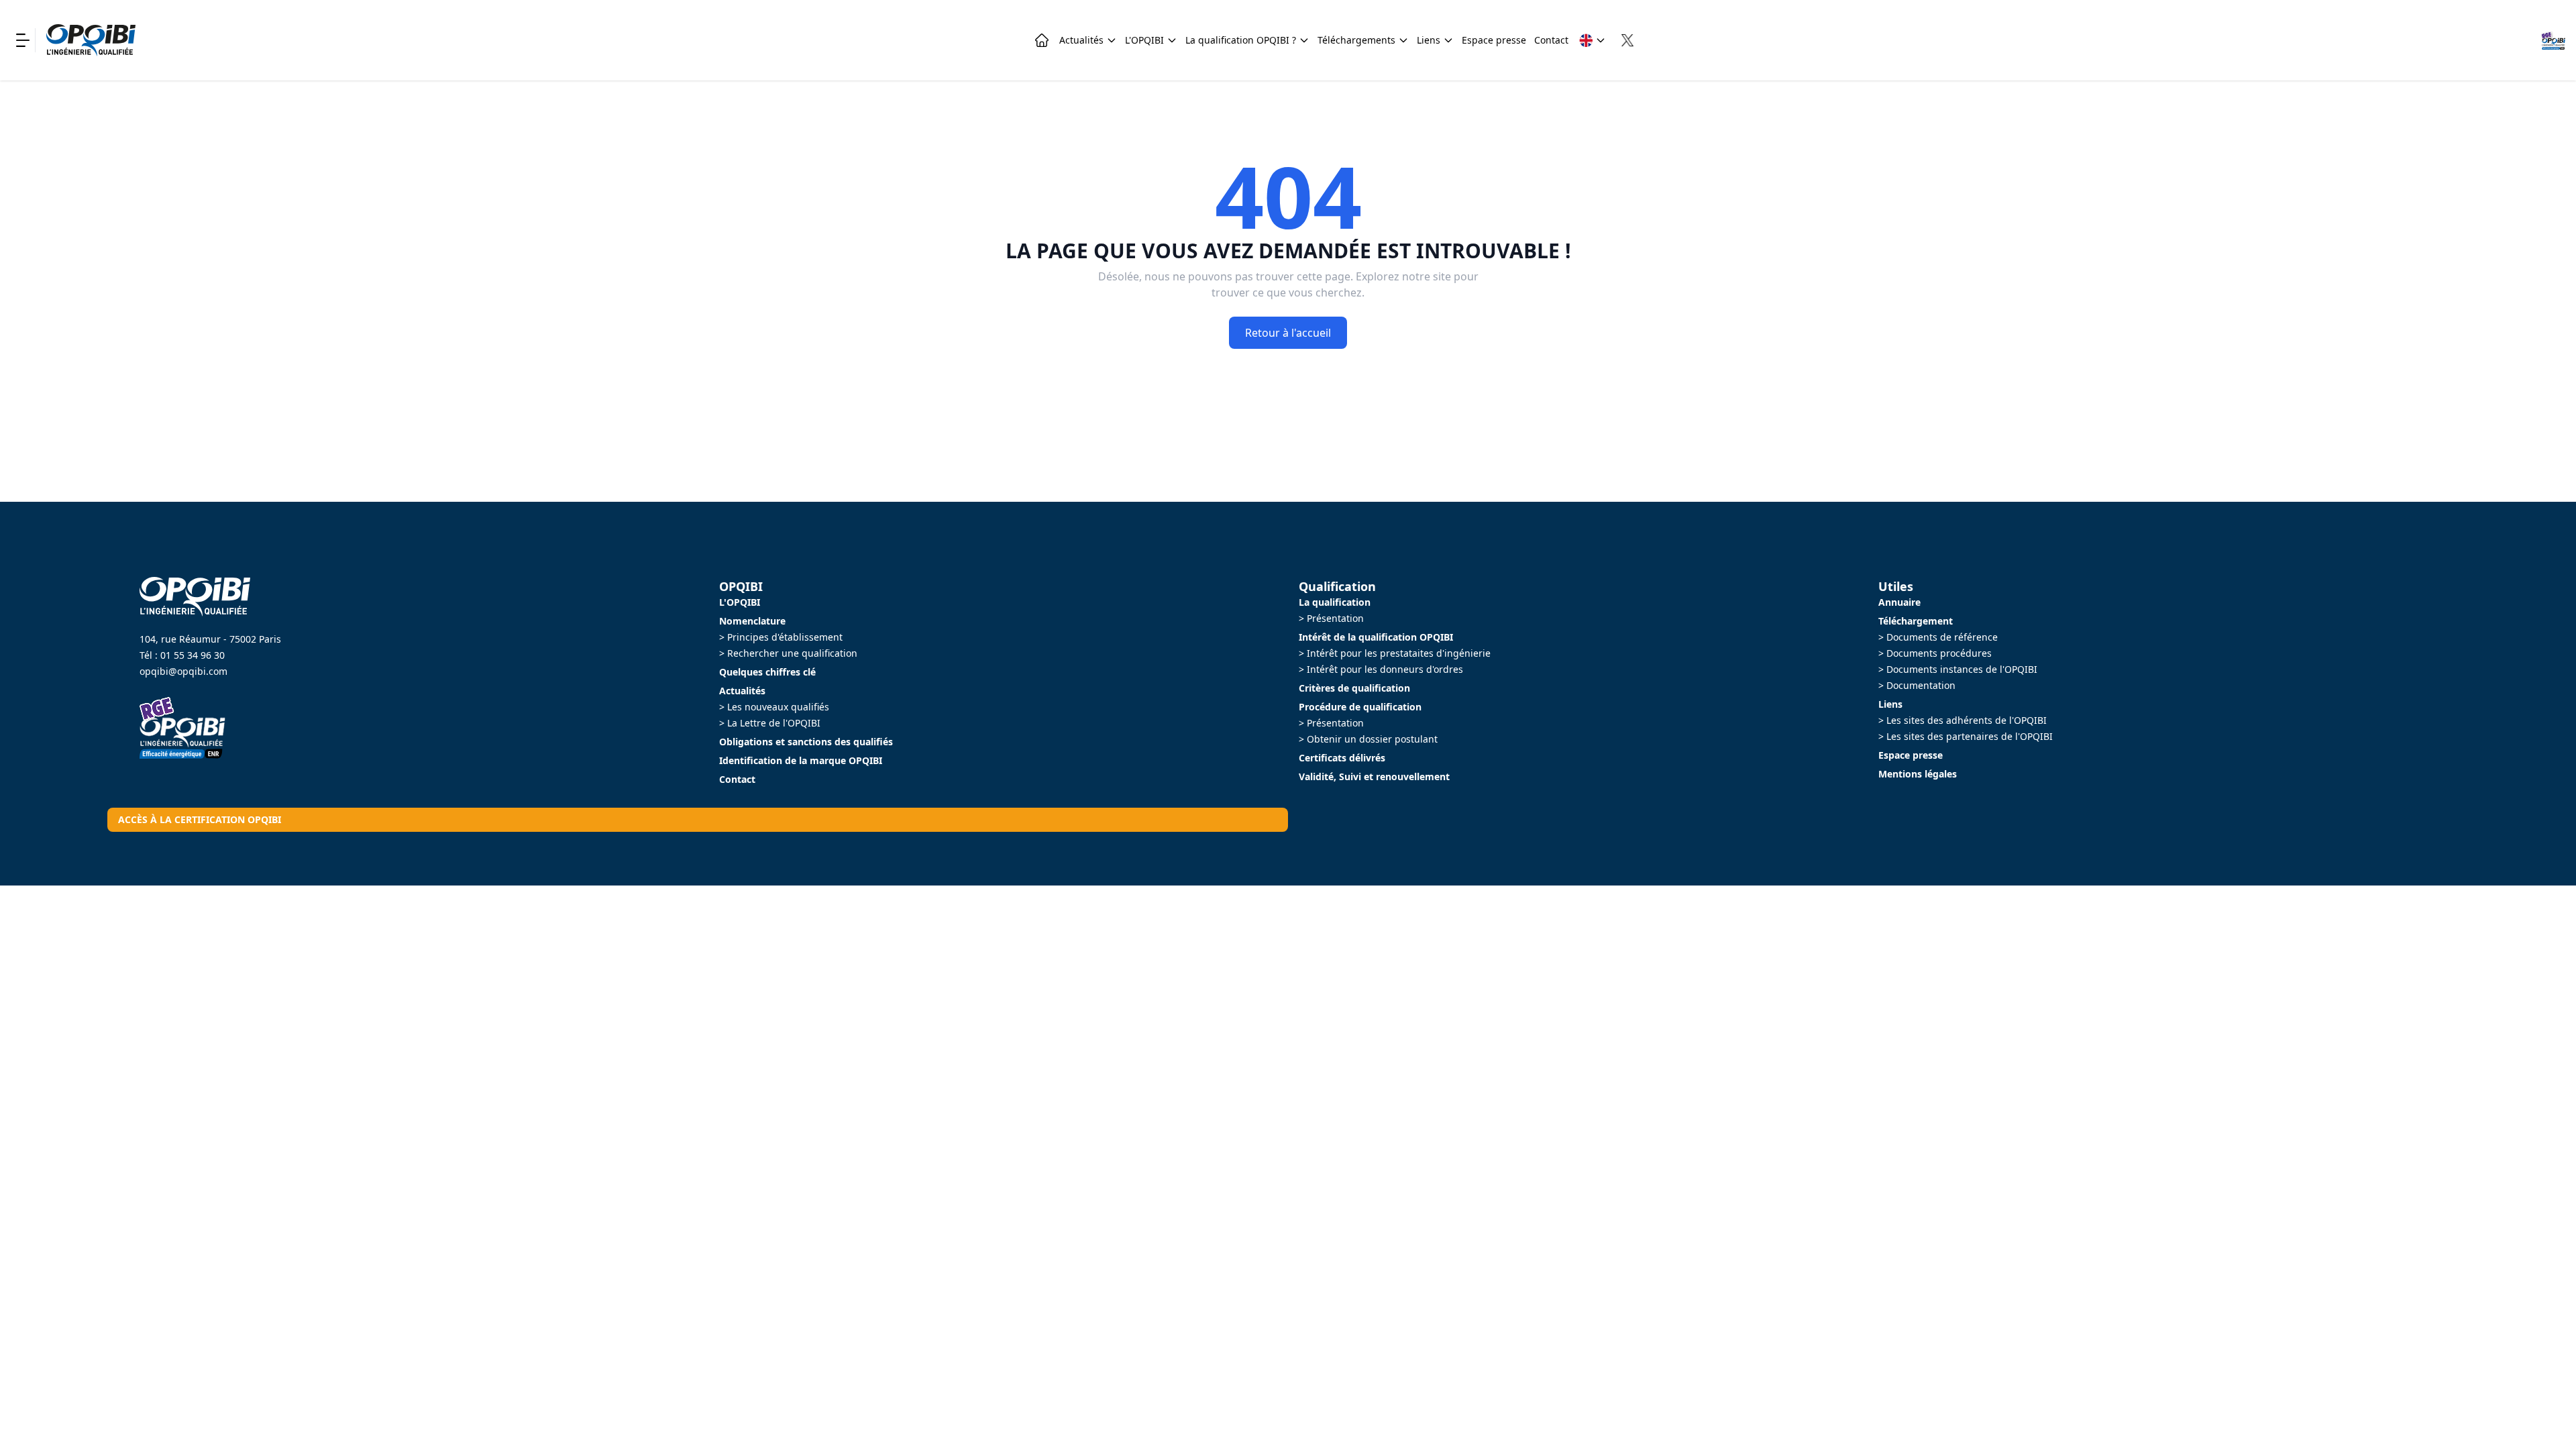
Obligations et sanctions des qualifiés (806, 742)
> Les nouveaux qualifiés (774, 707)
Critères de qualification (1354, 688)
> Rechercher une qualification (788, 653)
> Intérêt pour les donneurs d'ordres (1381, 669)
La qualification (1335, 602)
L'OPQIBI (1144, 40)
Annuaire (1899, 602)
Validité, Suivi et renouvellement (1374, 776)
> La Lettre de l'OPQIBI (770, 723)
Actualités (1081, 40)
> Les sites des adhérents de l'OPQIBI (1963, 720)
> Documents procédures (1935, 653)
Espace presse (1494, 40)
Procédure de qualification (1360, 707)
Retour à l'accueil (1288, 333)
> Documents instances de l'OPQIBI (1958, 669)
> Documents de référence (1938, 637)
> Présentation (1331, 618)
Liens (1429, 40)
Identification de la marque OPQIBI (801, 760)
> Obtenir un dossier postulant (1368, 739)
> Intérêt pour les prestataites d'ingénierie (1395, 653)
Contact (1551, 40)
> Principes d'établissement (781, 637)
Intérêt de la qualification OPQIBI (1376, 637)
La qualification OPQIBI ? (1241, 40)
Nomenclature (752, 621)
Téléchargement (1916, 621)
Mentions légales (1918, 774)
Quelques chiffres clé (767, 672)
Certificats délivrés (1342, 758)
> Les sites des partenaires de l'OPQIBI (1966, 736)
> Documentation (1917, 685)
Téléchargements (1356, 40)
